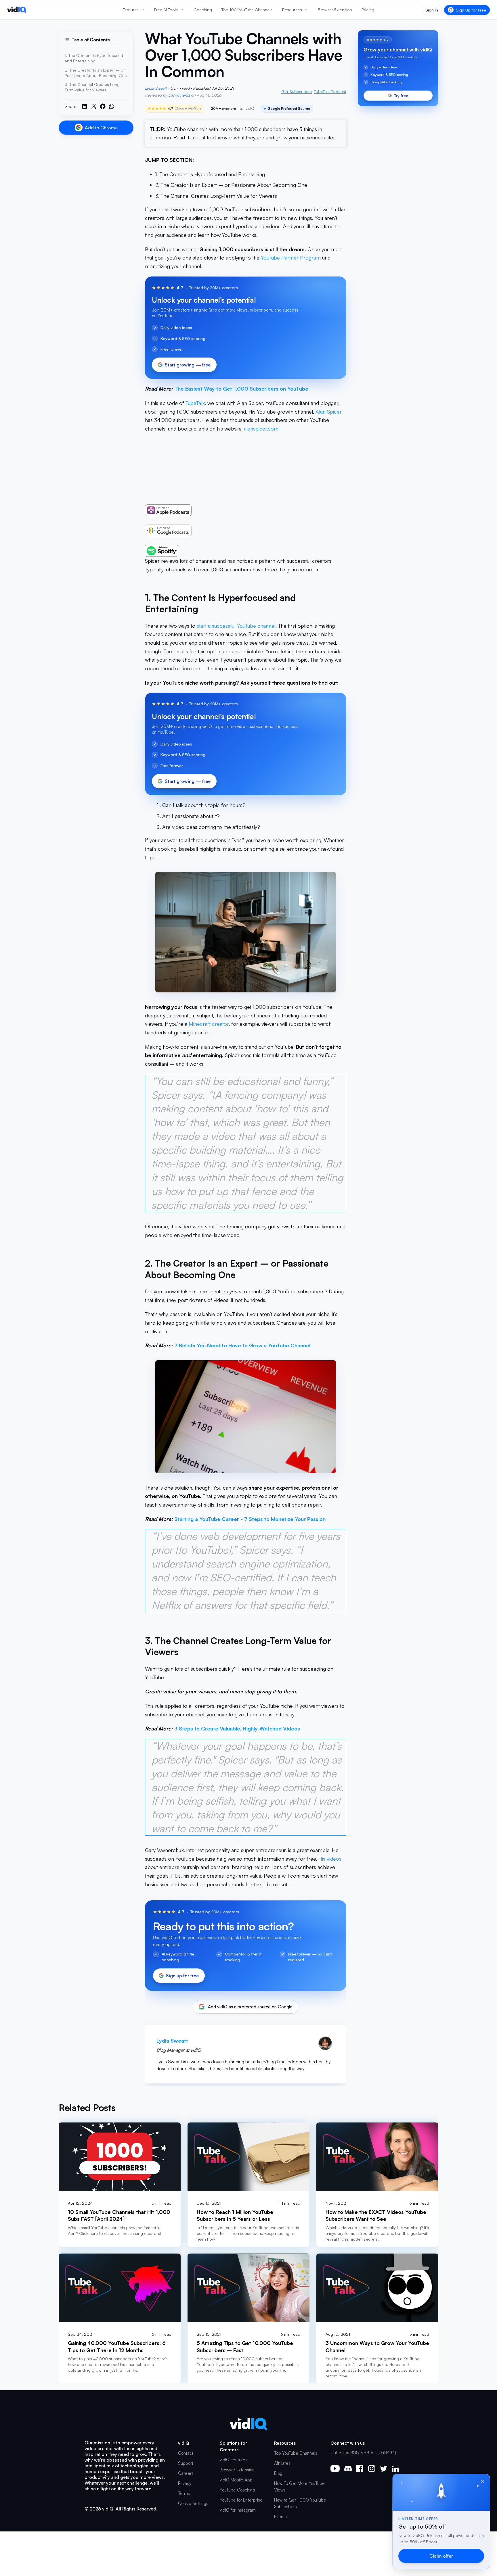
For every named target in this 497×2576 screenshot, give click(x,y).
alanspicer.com (261, 429)
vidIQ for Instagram (238, 2510)
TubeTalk (195, 403)
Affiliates (282, 2463)
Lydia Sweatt (156, 88)
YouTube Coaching (237, 2490)
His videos (330, 1859)
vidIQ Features (234, 2460)
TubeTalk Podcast (330, 92)
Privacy (185, 2483)
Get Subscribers (297, 92)
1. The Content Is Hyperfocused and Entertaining (210, 174)
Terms (184, 2493)
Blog (278, 2473)
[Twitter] (384, 2469)
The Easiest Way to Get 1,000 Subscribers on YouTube (241, 389)
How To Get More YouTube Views (299, 2487)
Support (186, 2463)
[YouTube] (335, 2469)
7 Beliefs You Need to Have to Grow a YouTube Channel (242, 1345)
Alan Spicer (328, 412)
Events (280, 2517)
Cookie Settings (193, 2503)
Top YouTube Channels (296, 2453)
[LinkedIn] (395, 2469)
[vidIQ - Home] (17, 10)
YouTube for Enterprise (241, 2500)
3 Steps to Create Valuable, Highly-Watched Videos (237, 1728)
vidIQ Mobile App (236, 2480)
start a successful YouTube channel (236, 626)
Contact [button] (186, 2453)
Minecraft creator (209, 1024)
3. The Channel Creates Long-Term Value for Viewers (216, 196)
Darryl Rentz (179, 95)
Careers (186, 2473)
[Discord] (348, 2469)
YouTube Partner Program (291, 258)
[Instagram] (372, 2469)
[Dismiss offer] (482, 2481)
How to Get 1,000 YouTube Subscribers (300, 2503)
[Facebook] (360, 2469)
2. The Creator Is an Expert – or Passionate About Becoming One (231, 185)
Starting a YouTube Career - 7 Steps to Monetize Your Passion (250, 1519)
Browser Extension (237, 2470)
